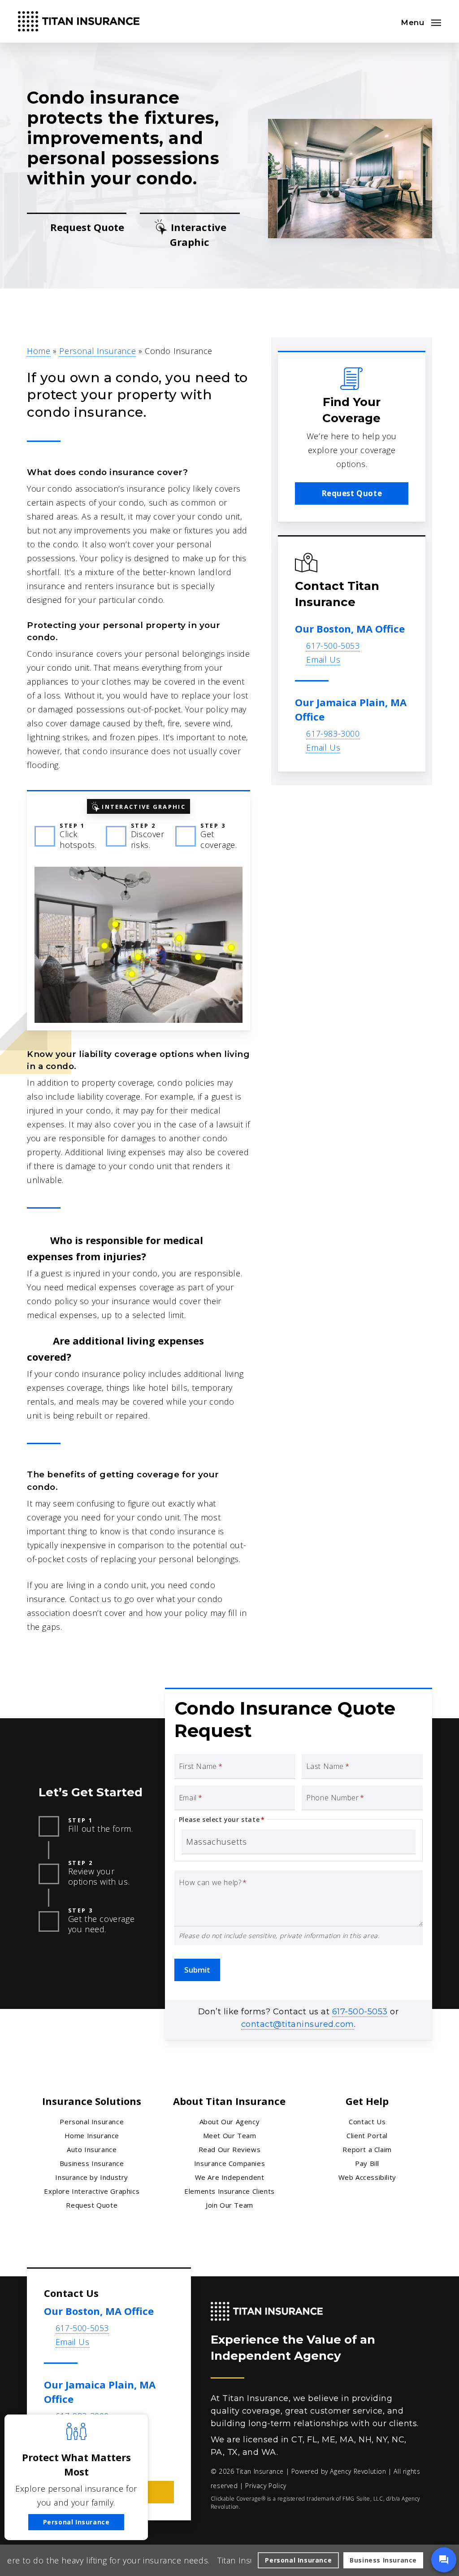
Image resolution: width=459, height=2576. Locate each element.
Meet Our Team (230, 2135)
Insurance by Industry (92, 2177)
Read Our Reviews (230, 2149)
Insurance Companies (229, 2163)
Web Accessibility (367, 2177)
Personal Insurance (97, 351)
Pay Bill (367, 2163)
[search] (386, 22)
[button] (421, 22)
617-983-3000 (333, 734)
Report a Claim (367, 2149)
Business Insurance (92, 2163)
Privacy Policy (266, 2486)
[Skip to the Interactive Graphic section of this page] (190, 235)
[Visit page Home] (79, 21)
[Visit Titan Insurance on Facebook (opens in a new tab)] (52, 2456)
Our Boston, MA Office (350, 629)
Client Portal (367, 2135)
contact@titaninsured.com (298, 2024)
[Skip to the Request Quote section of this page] (77, 235)
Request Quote (92, 2205)
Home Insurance (92, 2135)
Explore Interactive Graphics (92, 2191)
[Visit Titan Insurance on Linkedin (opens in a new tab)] (71, 2456)
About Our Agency (230, 2122)
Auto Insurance (92, 2149)
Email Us (323, 659)
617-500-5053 (333, 646)
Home (39, 351)
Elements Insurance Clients (229, 2191)
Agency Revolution (358, 2471)
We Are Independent (230, 2177)
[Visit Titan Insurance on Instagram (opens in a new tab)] (90, 2456)
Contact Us (367, 2122)
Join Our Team (229, 2205)
